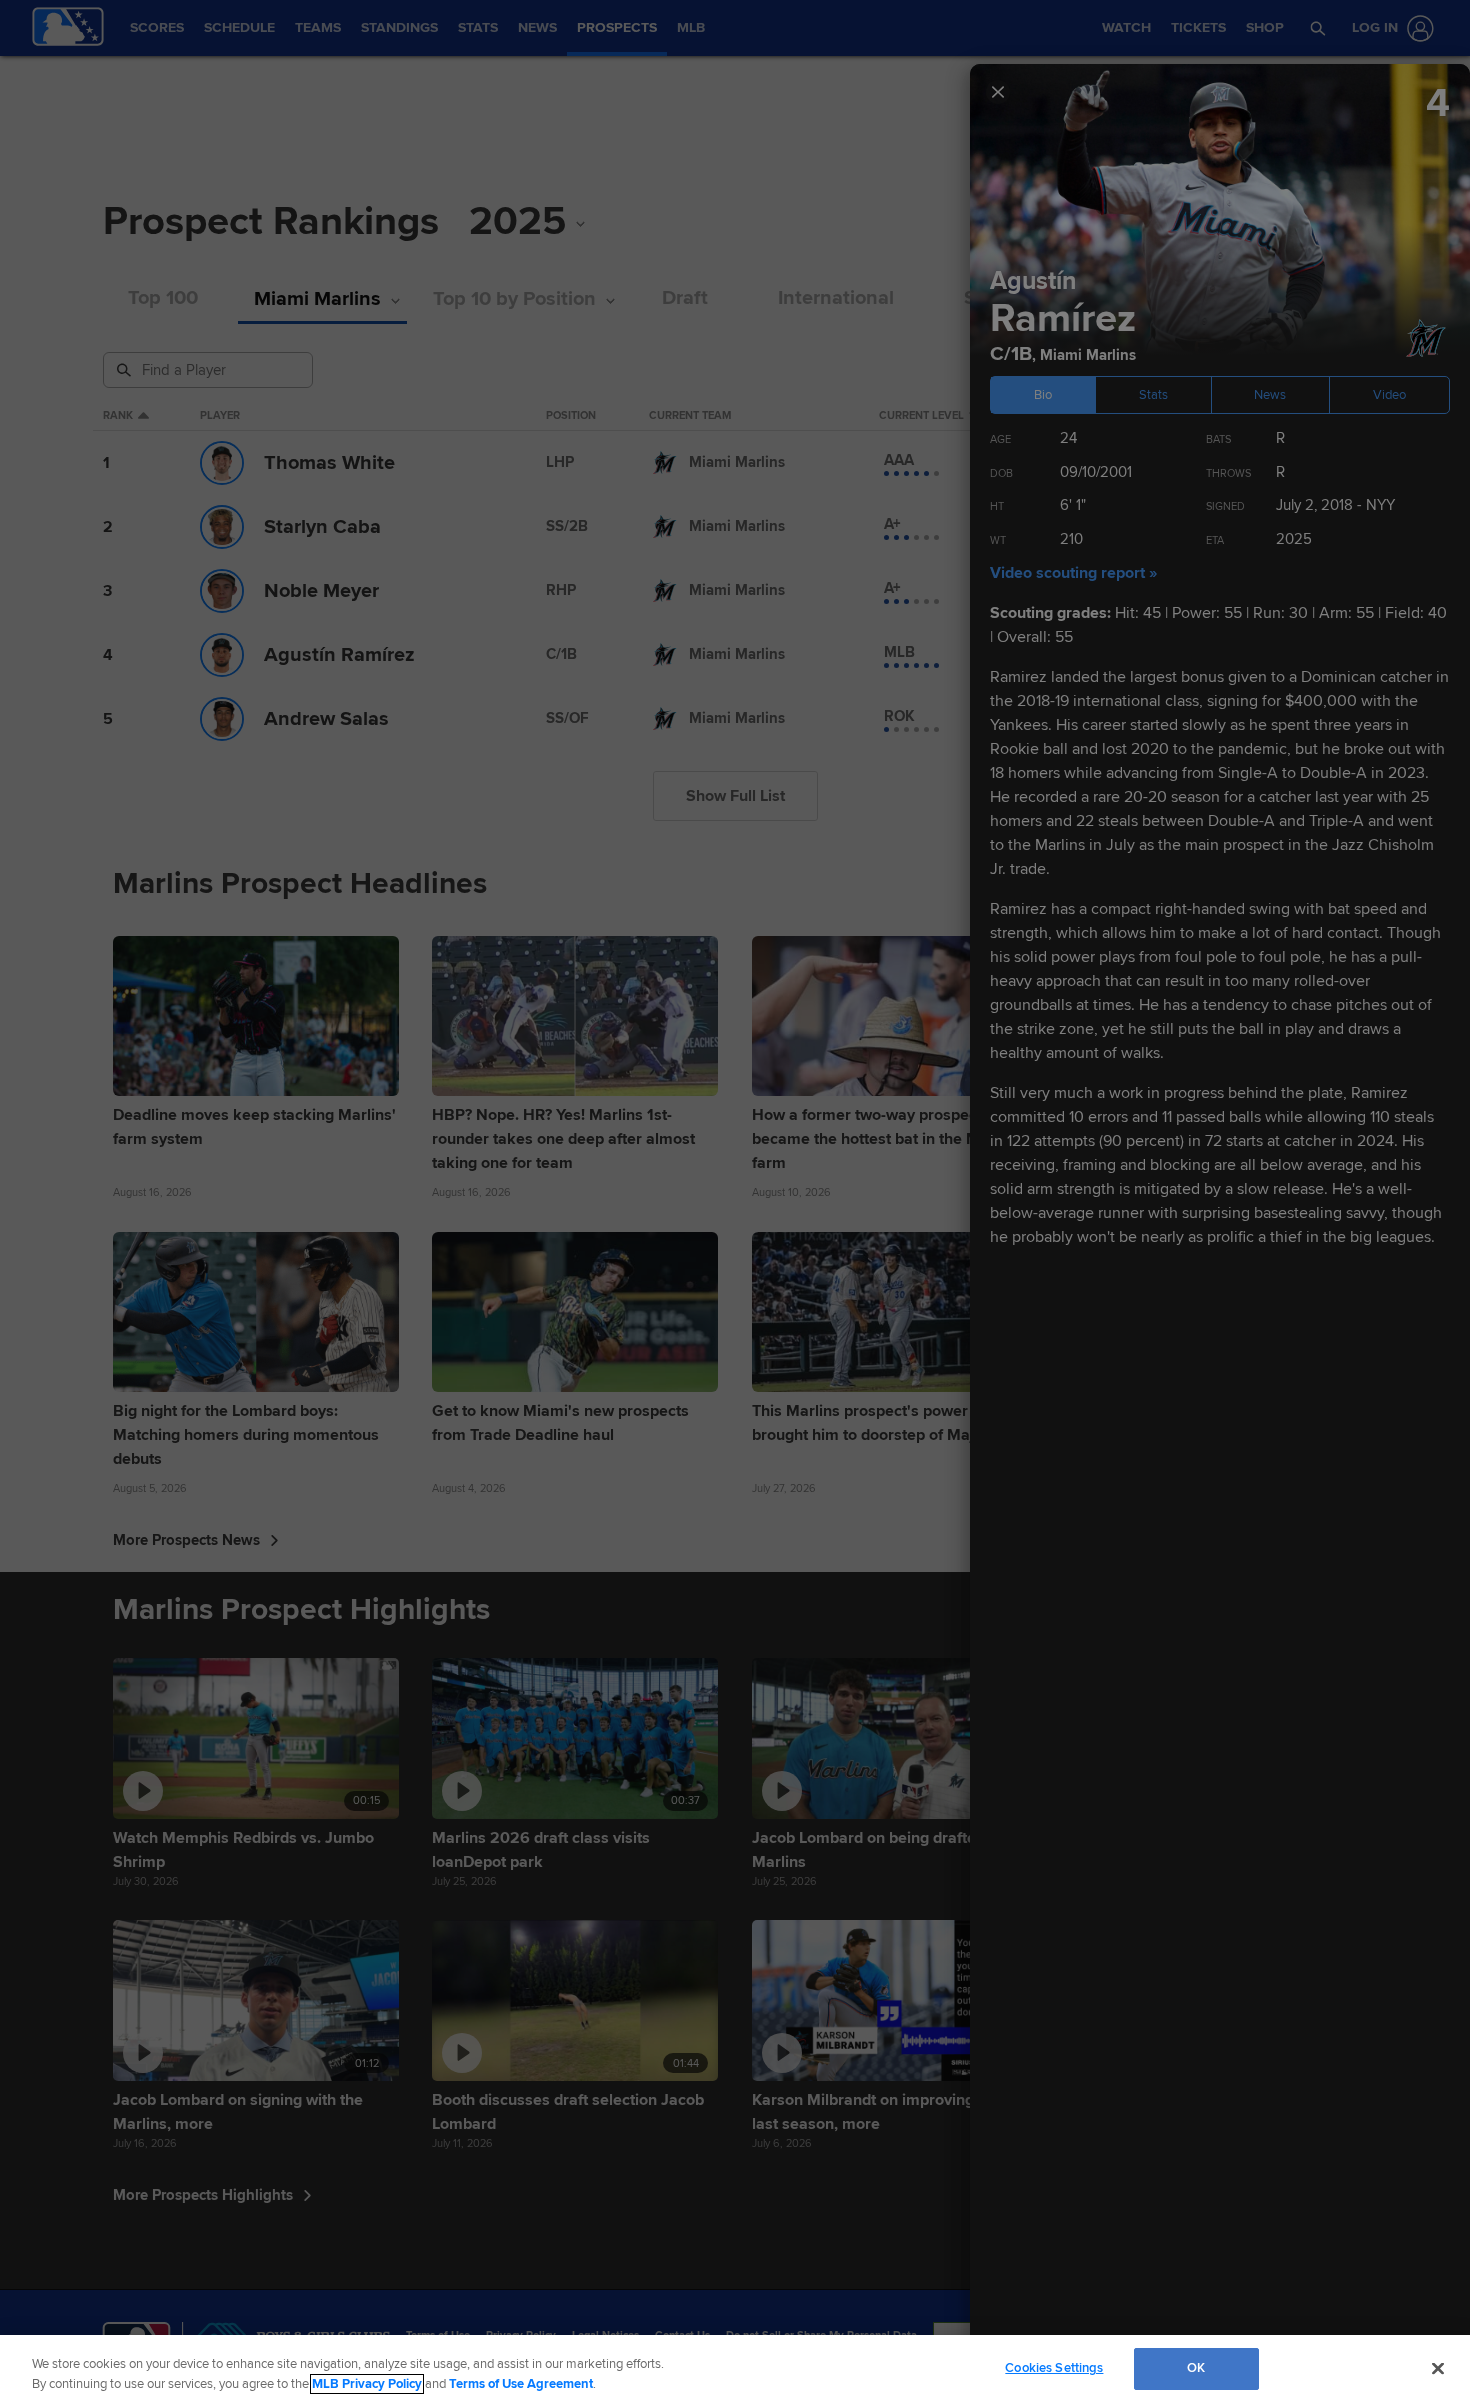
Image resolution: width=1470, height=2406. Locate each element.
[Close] (1438, 2368)
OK (1196, 2368)
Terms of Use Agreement (521, 2384)
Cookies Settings (1054, 2368)
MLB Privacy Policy (367, 2384)
